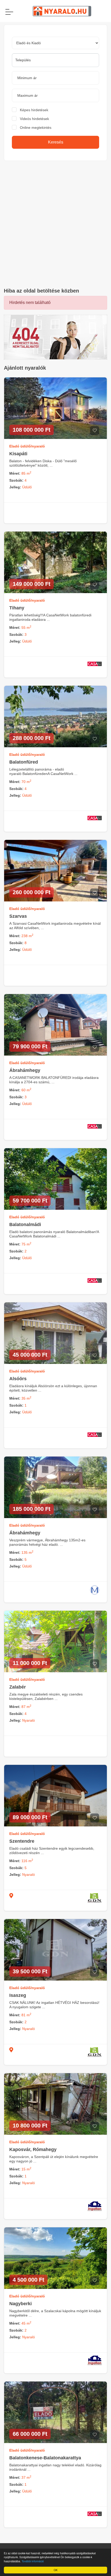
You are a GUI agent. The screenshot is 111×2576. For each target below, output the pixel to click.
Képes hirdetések (34, 110)
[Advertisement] (55, 224)
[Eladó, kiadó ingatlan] (55, 337)
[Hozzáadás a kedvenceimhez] (95, 431)
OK (56, 2570)
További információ (33, 2561)
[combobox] (55, 60)
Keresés (56, 142)
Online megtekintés (36, 128)
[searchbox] (55, 60)
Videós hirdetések (34, 119)
